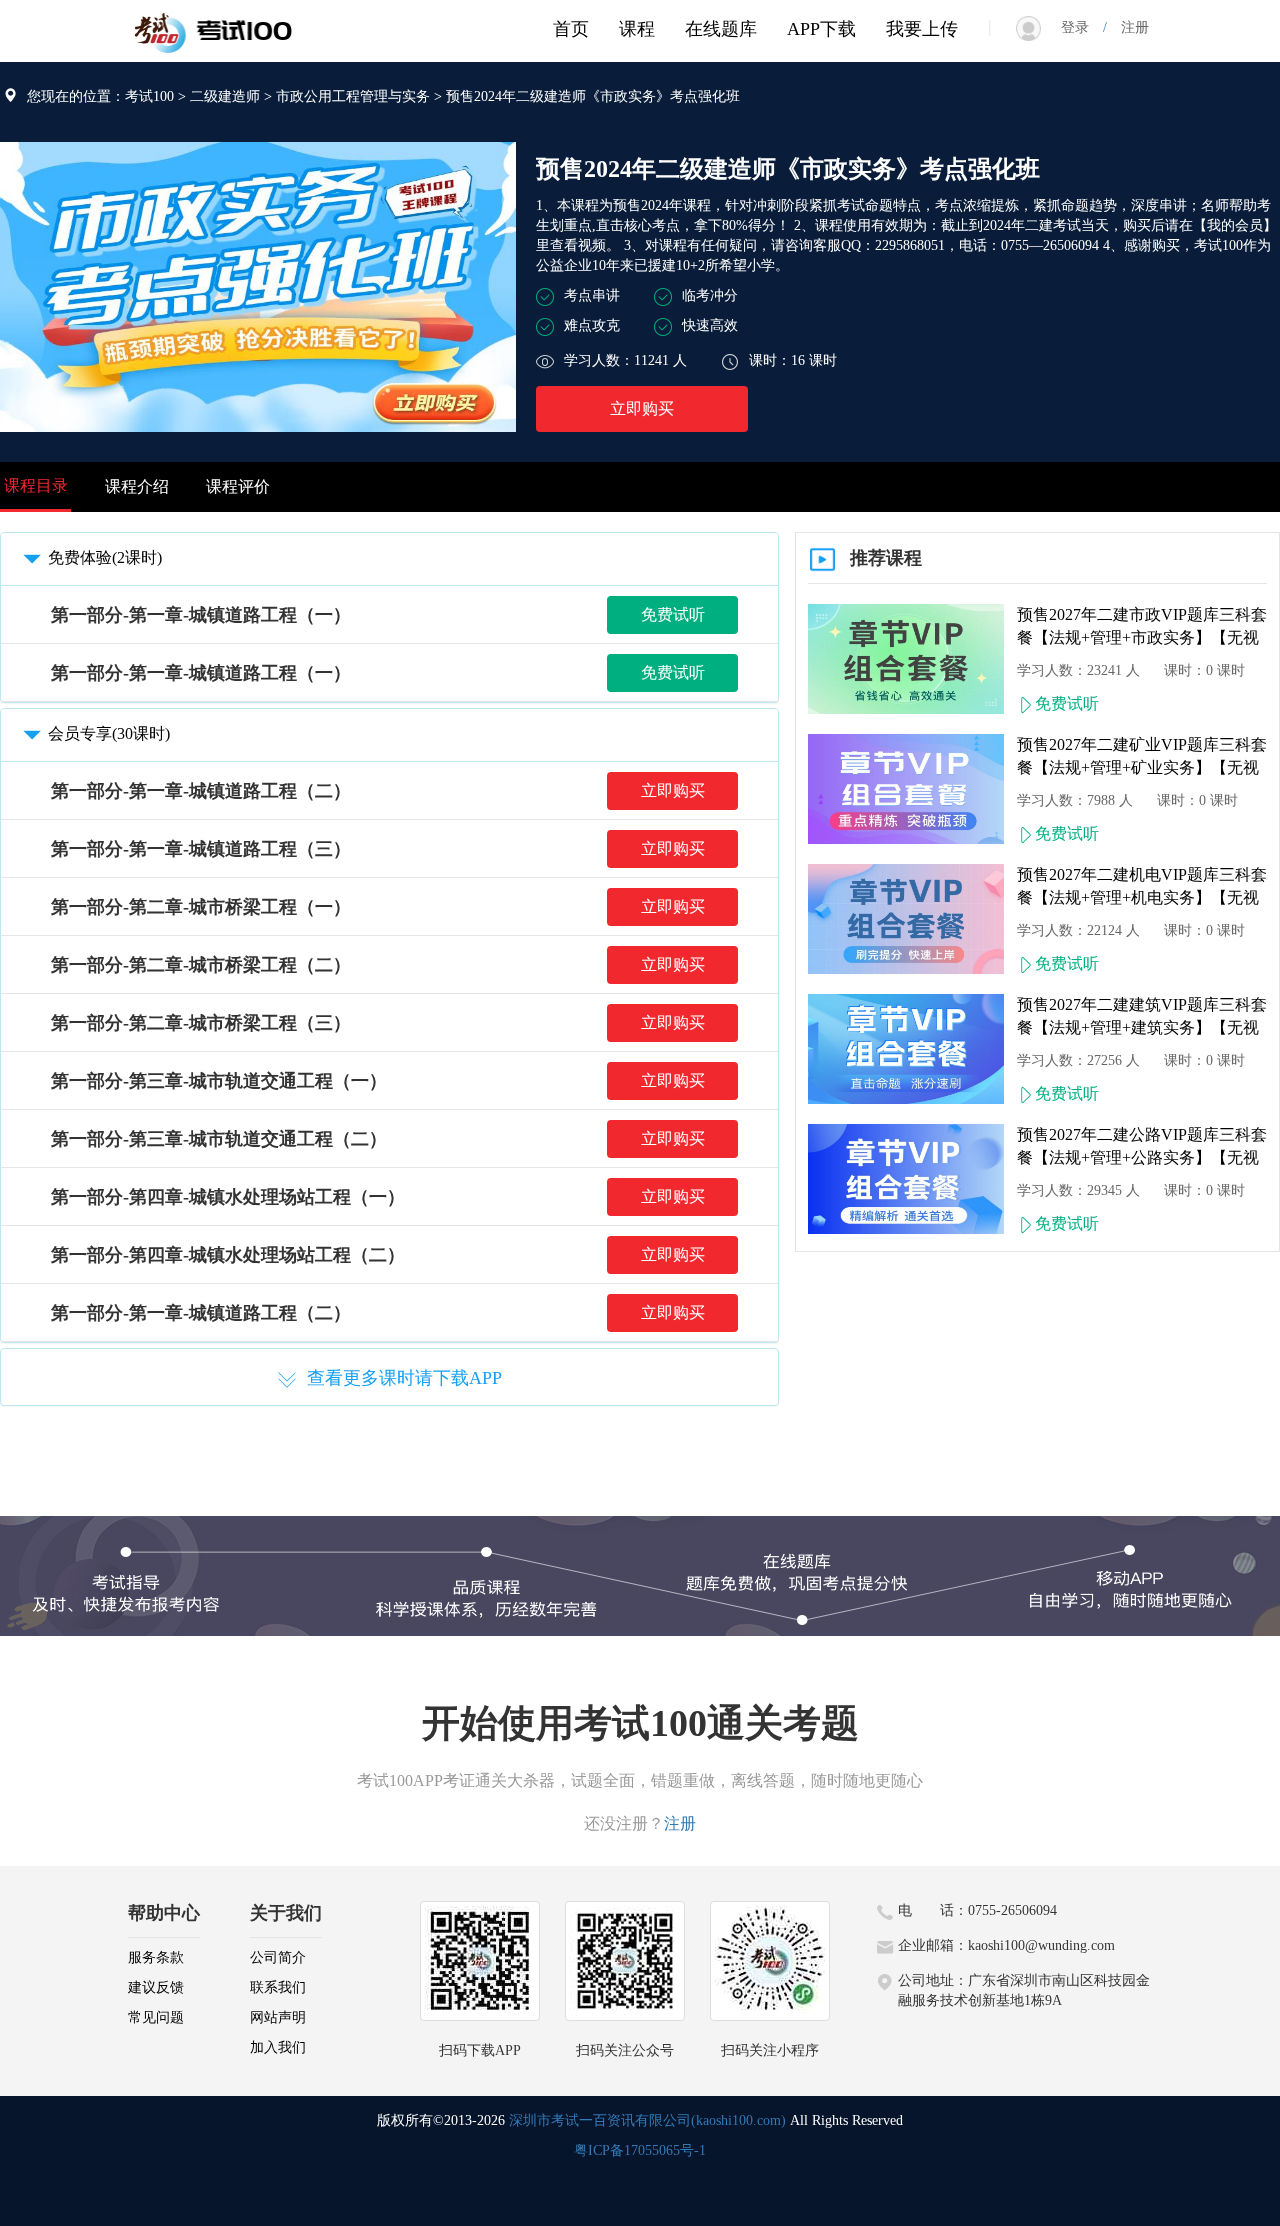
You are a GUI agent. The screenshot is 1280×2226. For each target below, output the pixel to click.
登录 (1082, 27)
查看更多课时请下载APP (404, 1378)
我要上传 (922, 29)
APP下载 (821, 29)
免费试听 (673, 614)
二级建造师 (225, 96)
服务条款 (156, 1957)
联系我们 (278, 1987)
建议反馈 (156, 1987)
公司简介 (278, 1957)
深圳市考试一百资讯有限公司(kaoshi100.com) (647, 2120)
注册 (1128, 27)
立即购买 (642, 408)
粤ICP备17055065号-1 (640, 2150)
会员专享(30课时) (109, 733)
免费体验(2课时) (105, 557)
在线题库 (721, 29)
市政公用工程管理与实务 (353, 96)
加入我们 (278, 2047)
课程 (637, 29)
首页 (571, 29)
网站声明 (278, 2017)
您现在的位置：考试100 (100, 96)
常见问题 (156, 2017)
